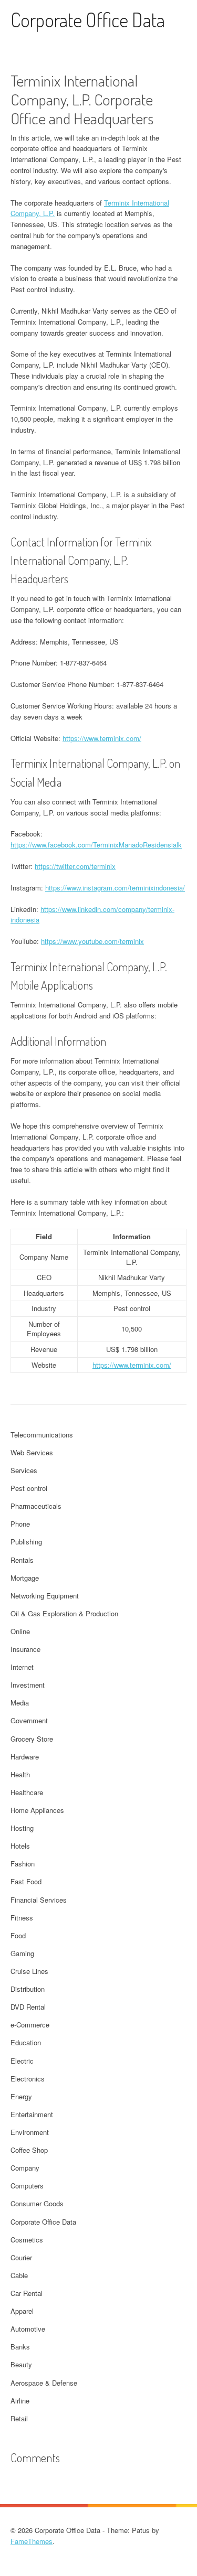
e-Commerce (30, 2025)
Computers (27, 2186)
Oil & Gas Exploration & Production (64, 1613)
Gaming (22, 1953)
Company (25, 2168)
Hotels (20, 1846)
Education (26, 2042)
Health (20, 1774)
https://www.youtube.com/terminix (92, 941)
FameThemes (32, 2541)
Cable (19, 2275)
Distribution (28, 1989)
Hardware (25, 1757)
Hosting (22, 1828)
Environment (30, 2132)
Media (20, 1703)
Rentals (22, 1560)
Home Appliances (37, 1810)
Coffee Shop (29, 2150)
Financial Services (39, 1900)
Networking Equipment (45, 1596)
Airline (20, 2401)
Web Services (32, 1452)
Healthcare (27, 1792)
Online (20, 1631)
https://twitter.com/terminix (75, 866)
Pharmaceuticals (36, 1506)
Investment (28, 1685)
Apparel (22, 2311)
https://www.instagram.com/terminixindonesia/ (115, 888)
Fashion (23, 1864)
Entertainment (32, 2114)
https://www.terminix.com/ (102, 738)
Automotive (28, 2329)
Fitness (22, 1918)
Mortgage (25, 1578)
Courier (21, 2257)
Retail (19, 2418)
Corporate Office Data (88, 20)
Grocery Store (32, 1739)
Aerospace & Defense (44, 2383)
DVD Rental (28, 2007)
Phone (20, 1524)
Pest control (29, 1488)
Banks (20, 2347)
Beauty (21, 2364)
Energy (21, 2096)
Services (24, 1470)
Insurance (25, 1649)
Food (18, 1935)
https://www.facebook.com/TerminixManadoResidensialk (96, 845)
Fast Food (26, 1881)
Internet (22, 1667)
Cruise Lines (29, 1971)
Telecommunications (42, 1435)
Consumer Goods (37, 2203)
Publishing (26, 1542)
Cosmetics (27, 2240)
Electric (22, 2061)
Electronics (28, 2079)
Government (29, 1720)
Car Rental (27, 2293)
